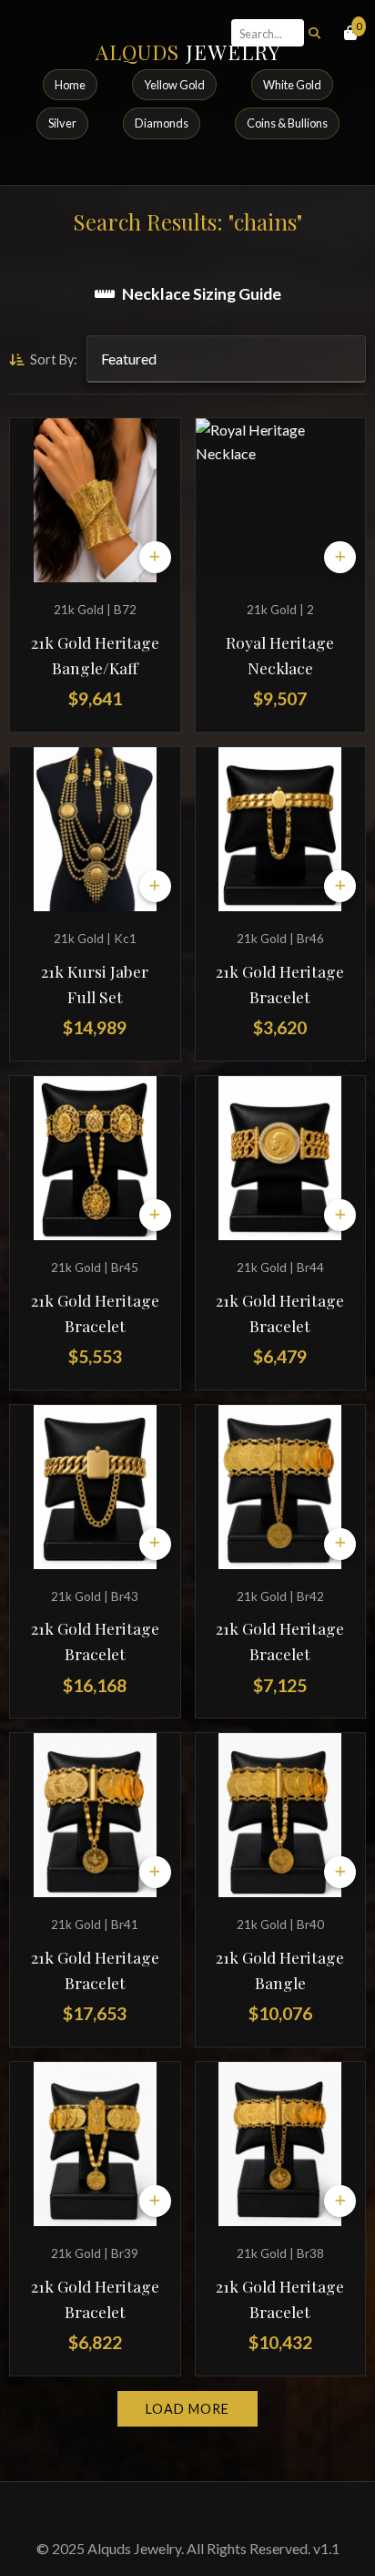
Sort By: (52, 359)
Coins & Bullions (287, 123)
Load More (187, 2409)
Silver (62, 123)
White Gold (292, 85)
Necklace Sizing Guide (202, 294)
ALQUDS (188, 52)
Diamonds (162, 123)
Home (70, 85)
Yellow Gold (174, 85)
